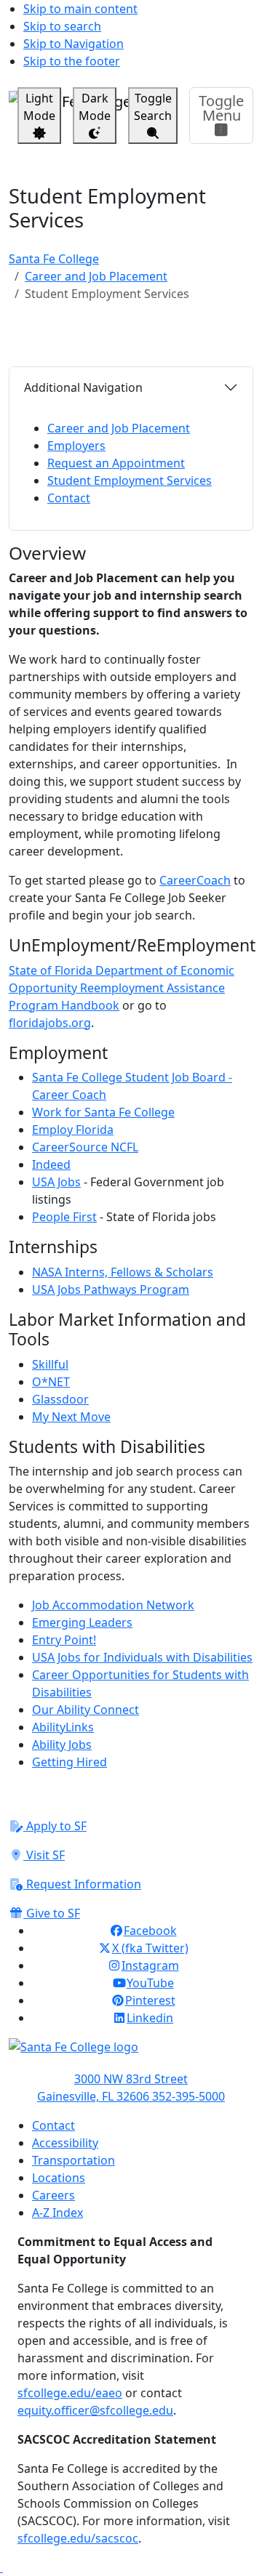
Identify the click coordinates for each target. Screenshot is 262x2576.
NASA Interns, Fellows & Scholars (123, 1272)
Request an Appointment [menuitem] (116, 463)
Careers (53, 2195)
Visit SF (44, 1855)
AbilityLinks (63, 1727)
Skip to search (62, 26)
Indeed (51, 1164)
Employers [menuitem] (76, 446)
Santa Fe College (54, 259)
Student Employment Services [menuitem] (130, 480)
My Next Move (71, 1417)
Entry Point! (64, 1640)
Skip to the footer (72, 61)
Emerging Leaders (82, 1622)
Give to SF (52, 1913)
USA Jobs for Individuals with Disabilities (142, 1657)
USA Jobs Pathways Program (111, 1289)
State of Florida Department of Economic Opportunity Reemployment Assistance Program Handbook (122, 988)
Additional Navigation (83, 387)
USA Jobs (56, 1182)
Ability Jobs (62, 1744)
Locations (59, 2178)
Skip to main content (80, 9)
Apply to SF (55, 1826)
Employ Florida (73, 1130)
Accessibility (65, 2143)
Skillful (50, 1364)
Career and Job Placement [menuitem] (119, 428)
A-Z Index (57, 2213)
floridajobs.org (50, 1023)
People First (64, 1217)
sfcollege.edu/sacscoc (78, 2538)
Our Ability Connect (86, 1710)
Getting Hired (70, 1762)
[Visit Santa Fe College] (131, 2054)
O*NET (51, 1382)
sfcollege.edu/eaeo (70, 2393)
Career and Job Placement (96, 276)
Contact (53, 2125)
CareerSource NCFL (85, 1147)
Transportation (74, 2160)
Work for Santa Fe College (103, 1112)
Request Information (82, 1884)
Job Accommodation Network (113, 1605)
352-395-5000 (188, 2096)
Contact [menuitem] (69, 498)
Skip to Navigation (74, 44)
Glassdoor (60, 1399)
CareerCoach (195, 880)
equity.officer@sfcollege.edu (95, 2410)
